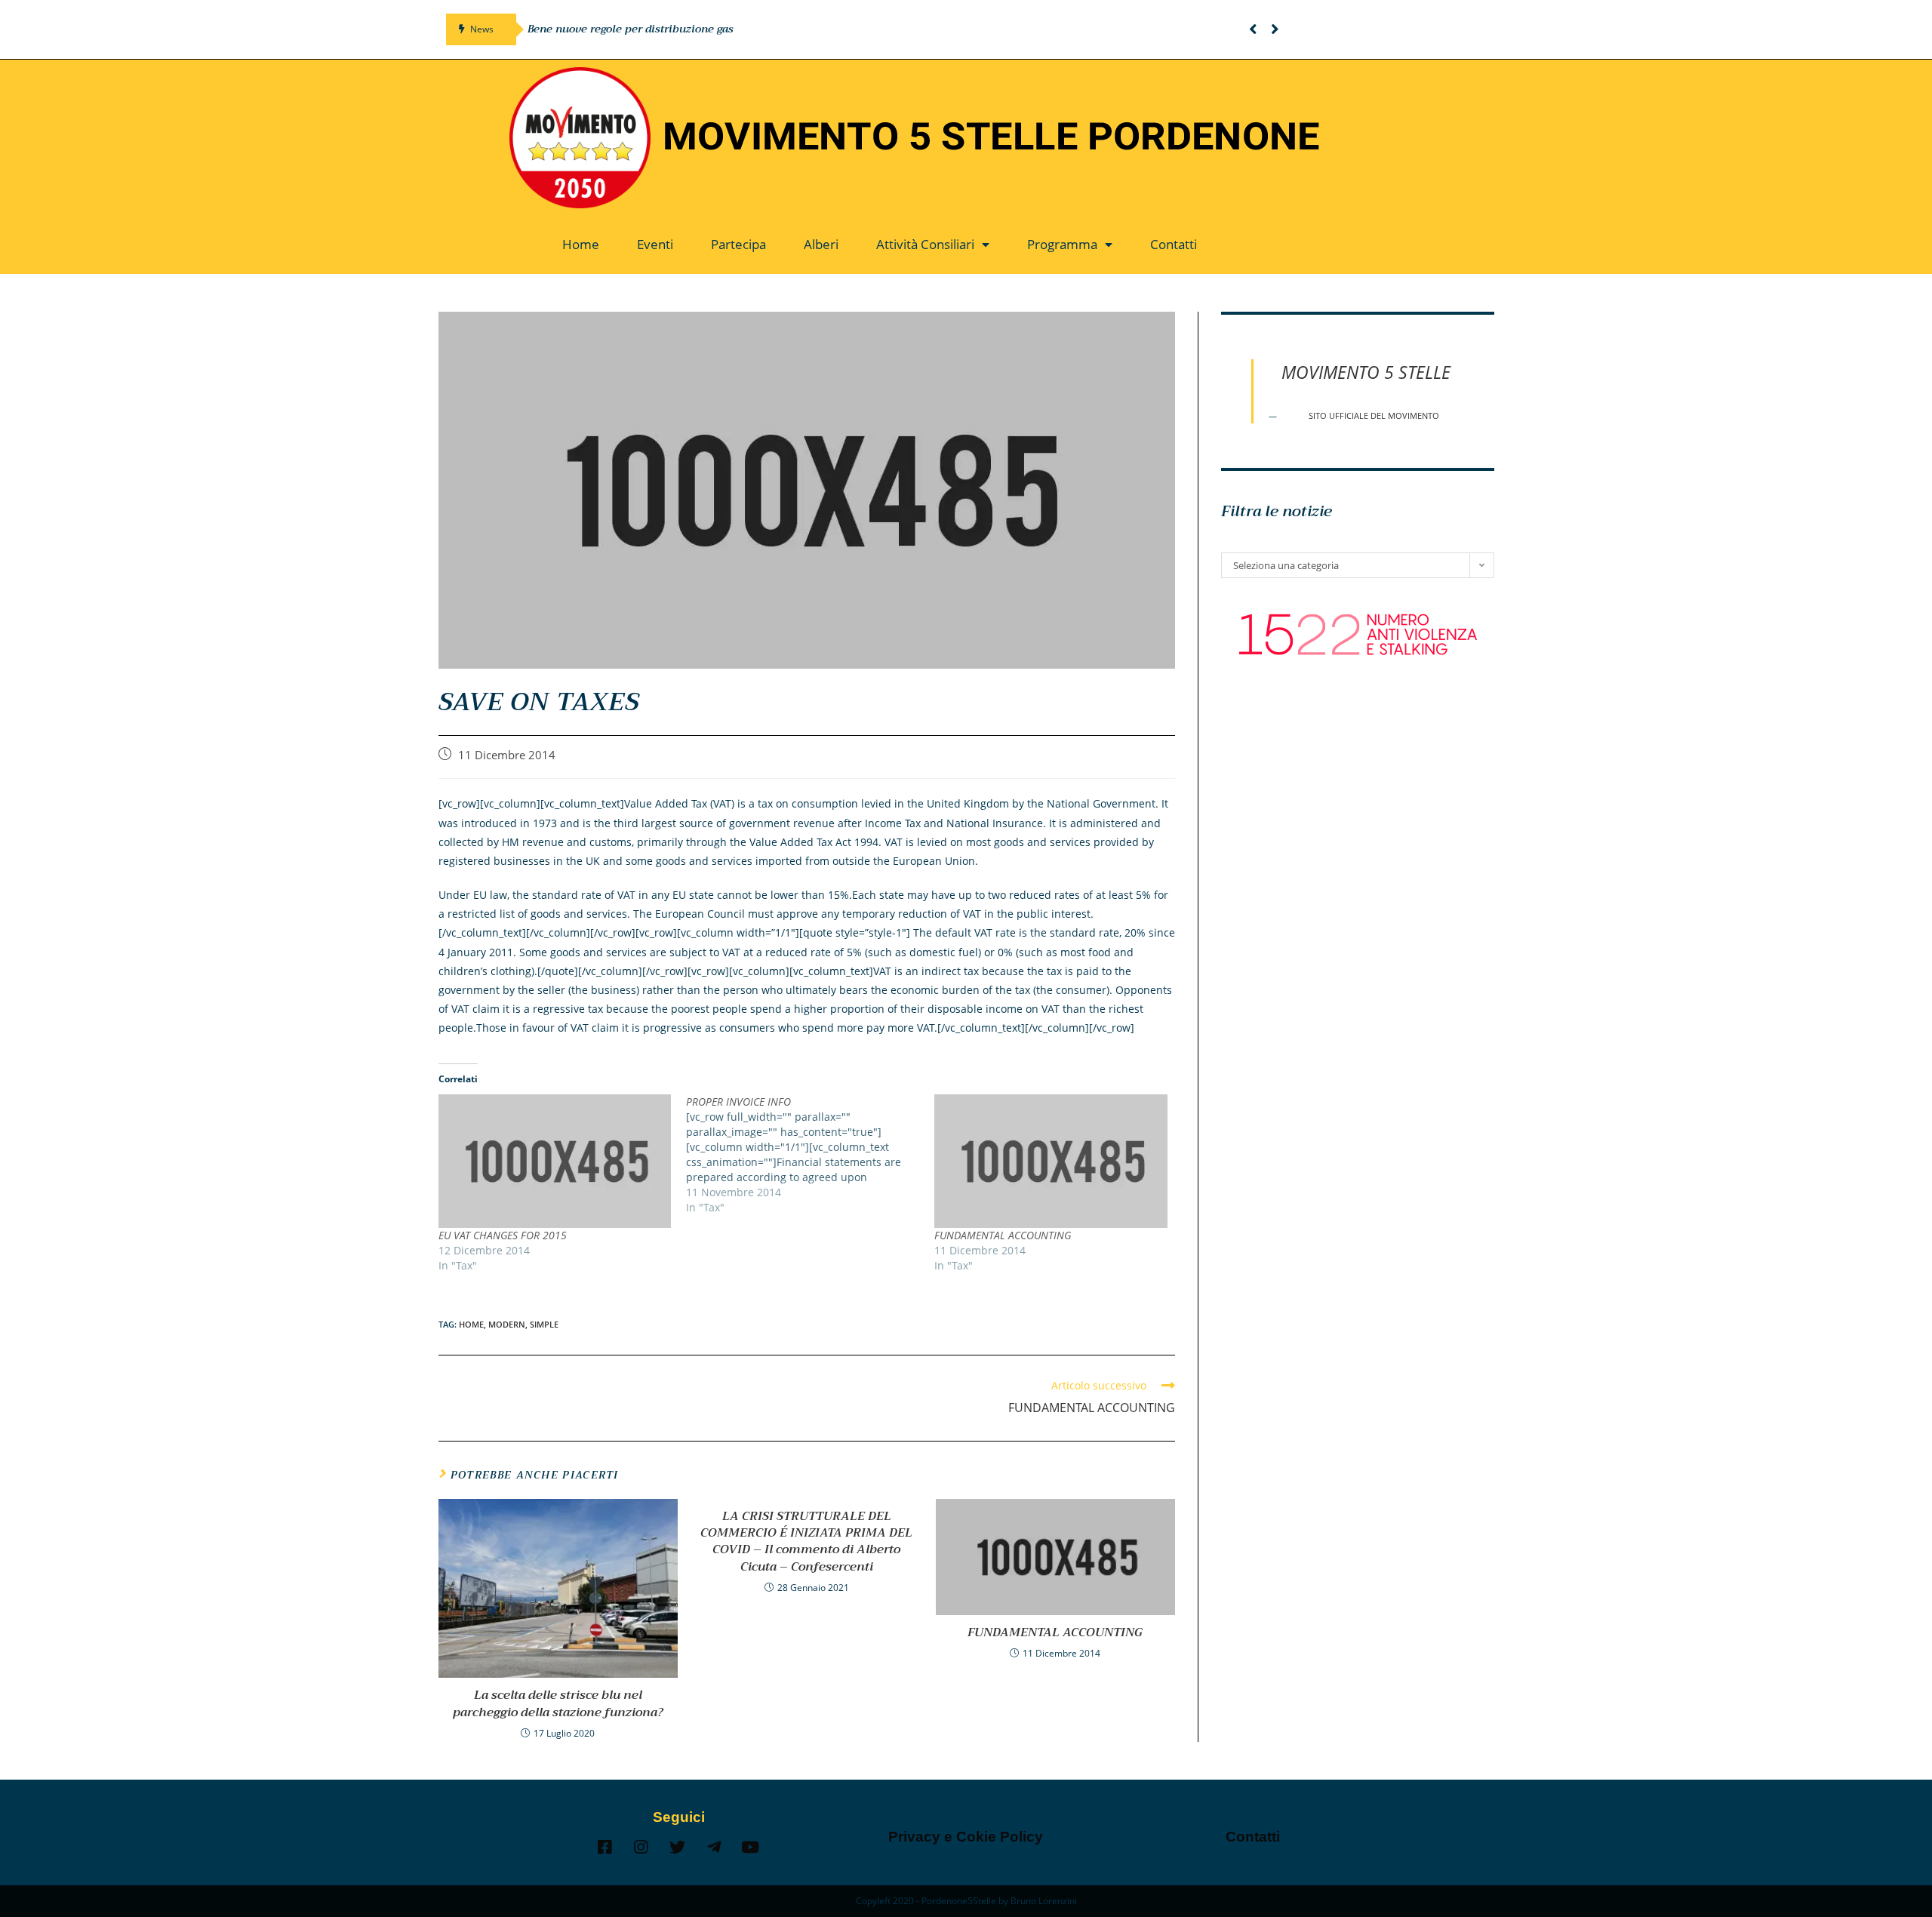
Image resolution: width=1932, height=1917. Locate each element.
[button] (1253, 29)
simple (544, 1324)
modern (507, 1324)
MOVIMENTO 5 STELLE (1366, 372)
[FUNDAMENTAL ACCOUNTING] (1051, 1161)
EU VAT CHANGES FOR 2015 (503, 1235)
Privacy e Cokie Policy (966, 1837)
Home (581, 244)
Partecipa (738, 244)
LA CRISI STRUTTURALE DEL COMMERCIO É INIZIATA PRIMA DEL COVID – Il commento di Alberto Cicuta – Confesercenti (806, 1542)
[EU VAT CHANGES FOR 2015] (555, 1161)
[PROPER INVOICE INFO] (810, 1155)
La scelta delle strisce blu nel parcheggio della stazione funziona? (558, 1704)
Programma (1062, 244)
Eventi (655, 244)
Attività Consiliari (925, 244)
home (471, 1324)
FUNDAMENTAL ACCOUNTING (1003, 1235)
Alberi (821, 244)
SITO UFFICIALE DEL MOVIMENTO (1374, 416)
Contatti (1174, 244)
